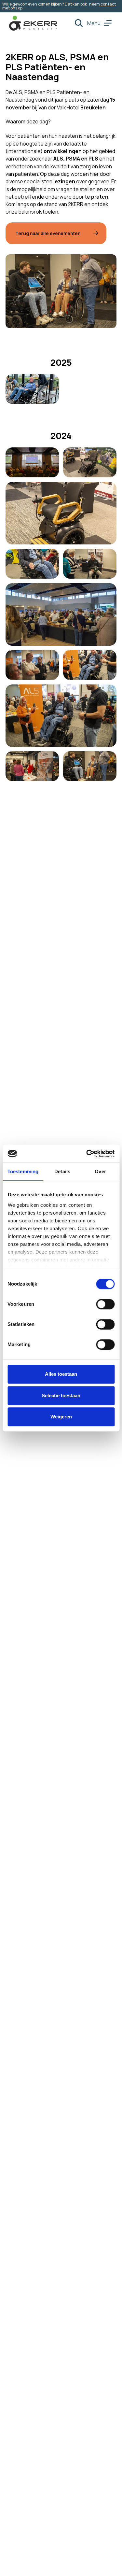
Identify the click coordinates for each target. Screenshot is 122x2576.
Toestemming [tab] (23, 1171)
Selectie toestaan (61, 1395)
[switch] (105, 1304)
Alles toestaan (61, 1374)
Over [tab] (100, 1171)
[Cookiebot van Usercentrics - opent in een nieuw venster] (87, 1154)
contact (108, 4)
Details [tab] (62, 1171)
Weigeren (61, 1417)
